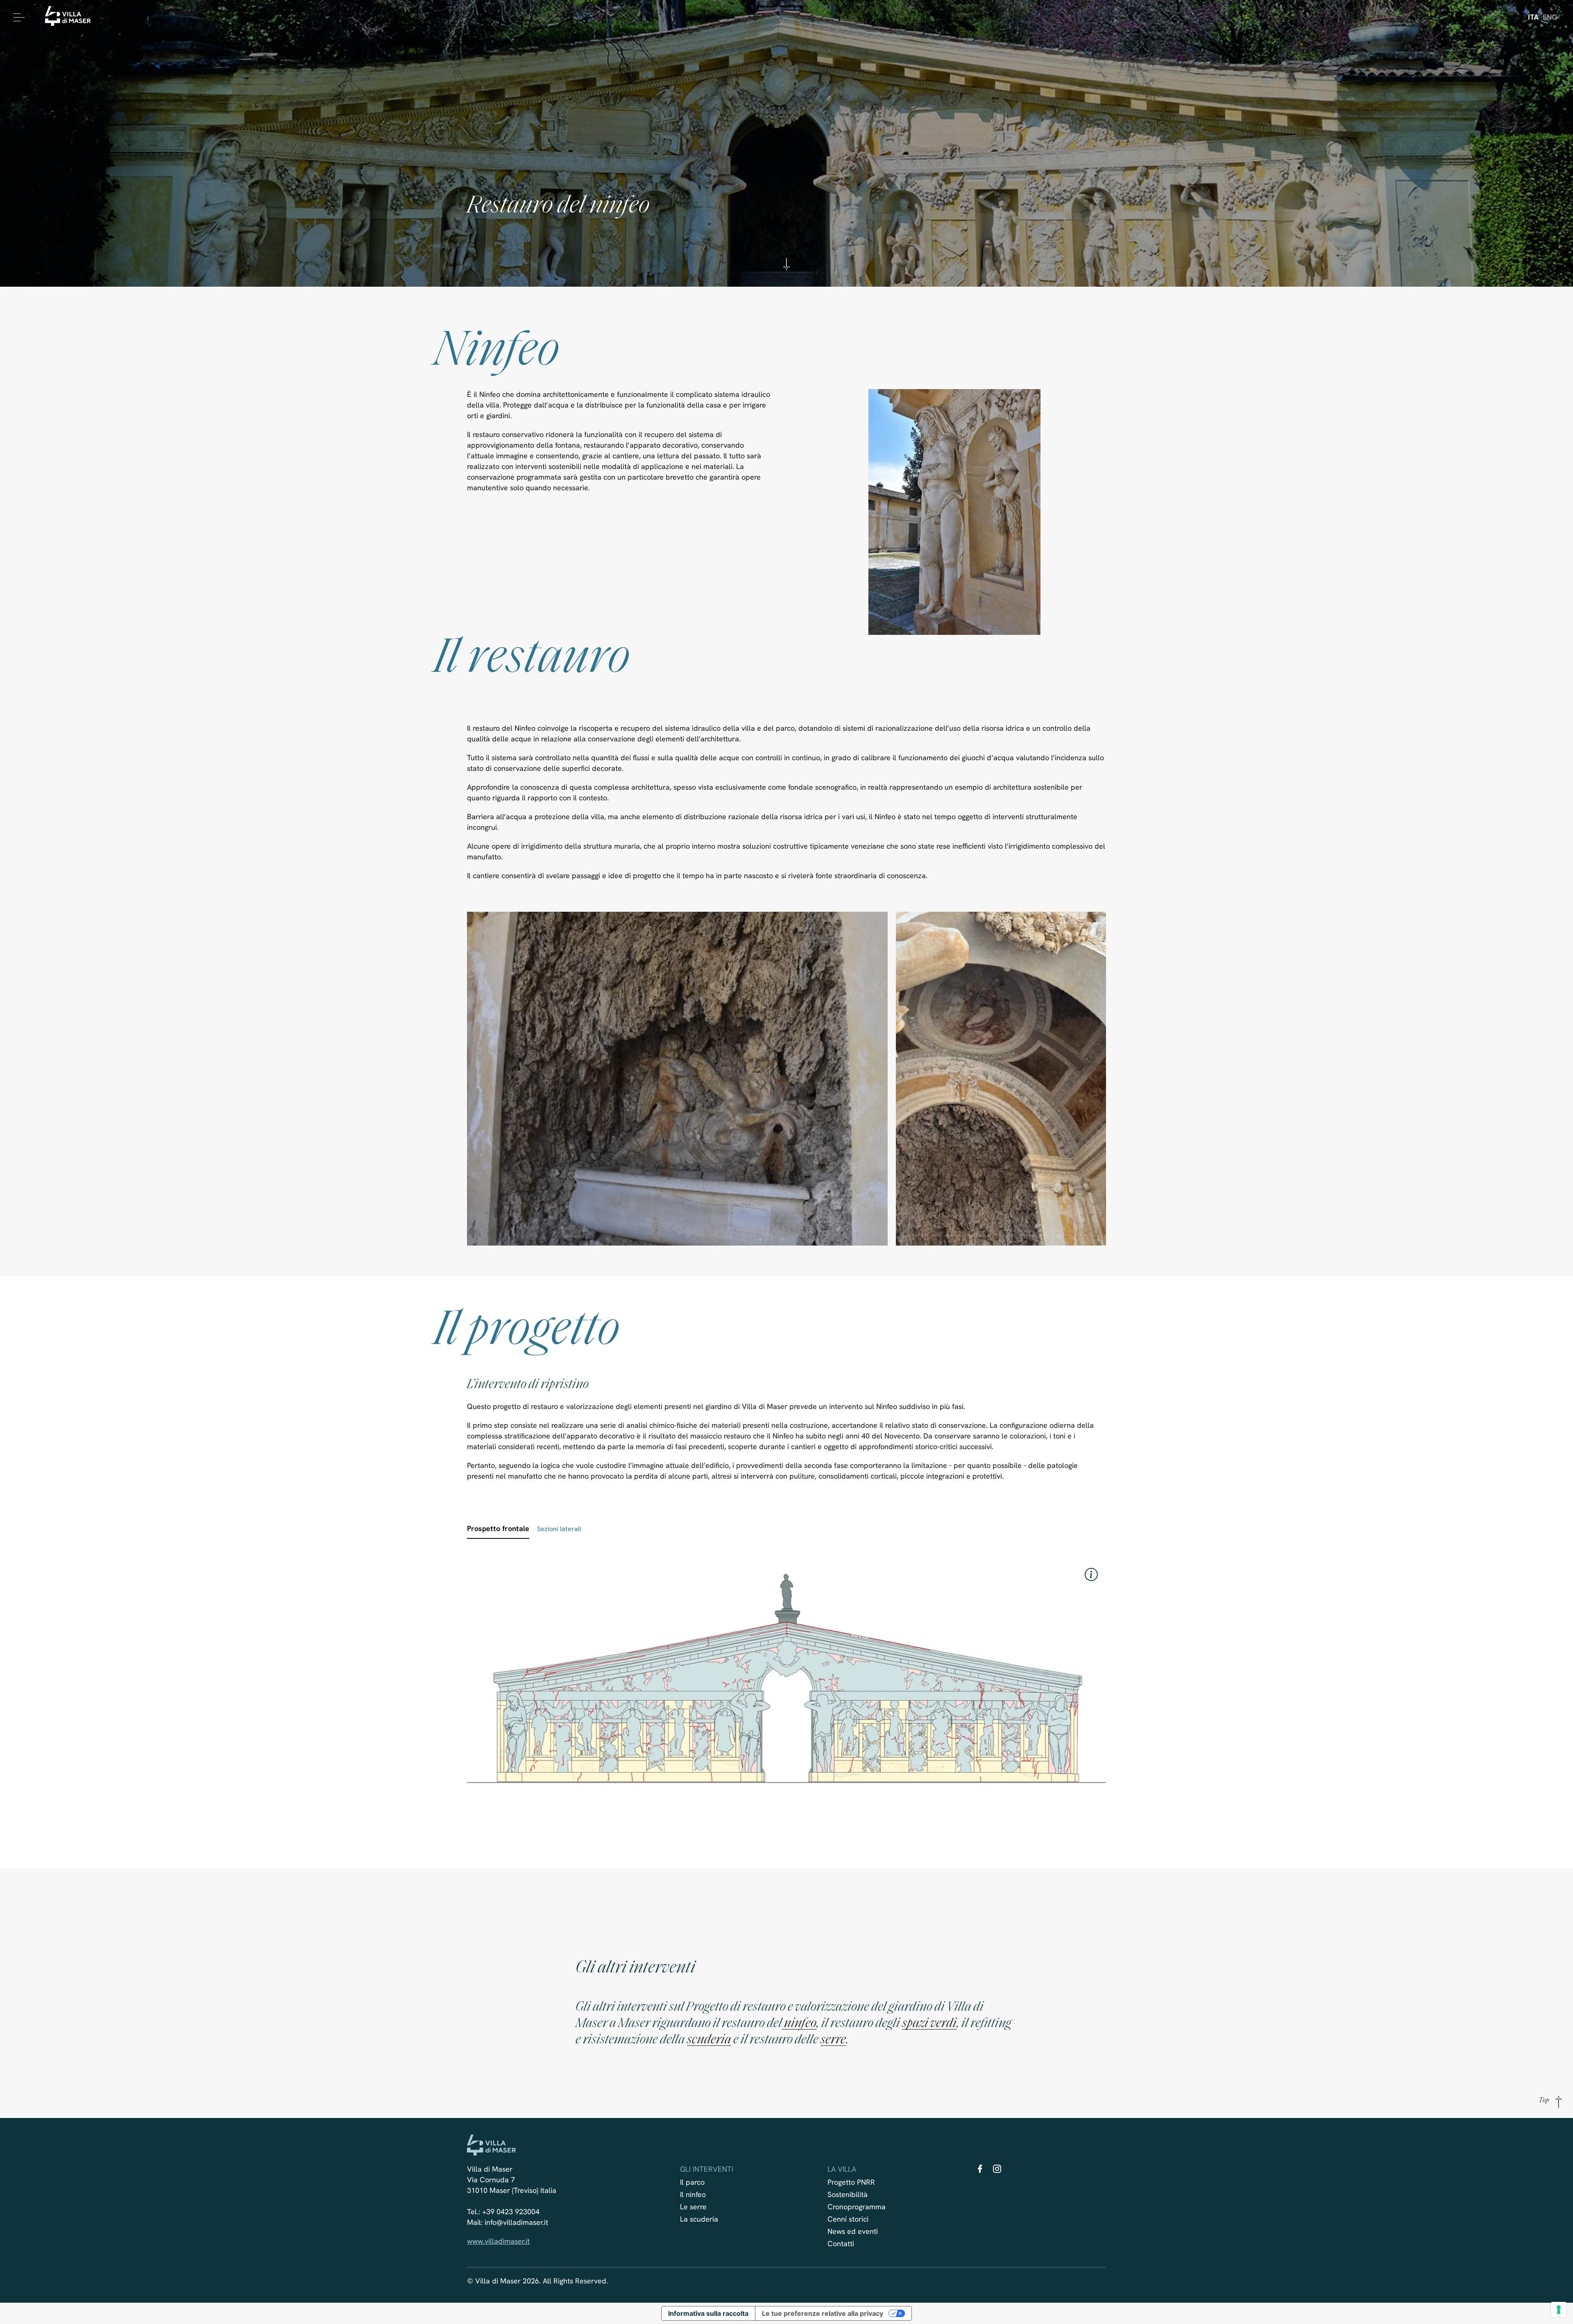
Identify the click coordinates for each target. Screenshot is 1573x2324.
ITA (1533, 17)
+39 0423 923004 (511, 2212)
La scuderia (699, 2219)
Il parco (692, 2182)
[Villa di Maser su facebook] (980, 2171)
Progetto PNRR (851, 2182)
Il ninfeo (693, 2194)
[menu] (17, 17)
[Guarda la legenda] (1091, 1574)
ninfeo (799, 2024)
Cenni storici (848, 2219)
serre (833, 2040)
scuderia (709, 2040)
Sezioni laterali (559, 1529)
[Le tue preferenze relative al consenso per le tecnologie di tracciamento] (1559, 2310)
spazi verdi (929, 2024)
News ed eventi (853, 2231)
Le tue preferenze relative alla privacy (823, 2313)
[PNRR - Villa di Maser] (71, 17)
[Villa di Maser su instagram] (997, 2171)
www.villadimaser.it (498, 2241)
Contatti (841, 2244)
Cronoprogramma (857, 2207)
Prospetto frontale (498, 1528)
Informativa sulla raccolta (708, 2313)
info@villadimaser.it (516, 2222)
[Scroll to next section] (786, 269)
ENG (1550, 17)
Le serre (693, 2207)
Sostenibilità (848, 2194)
